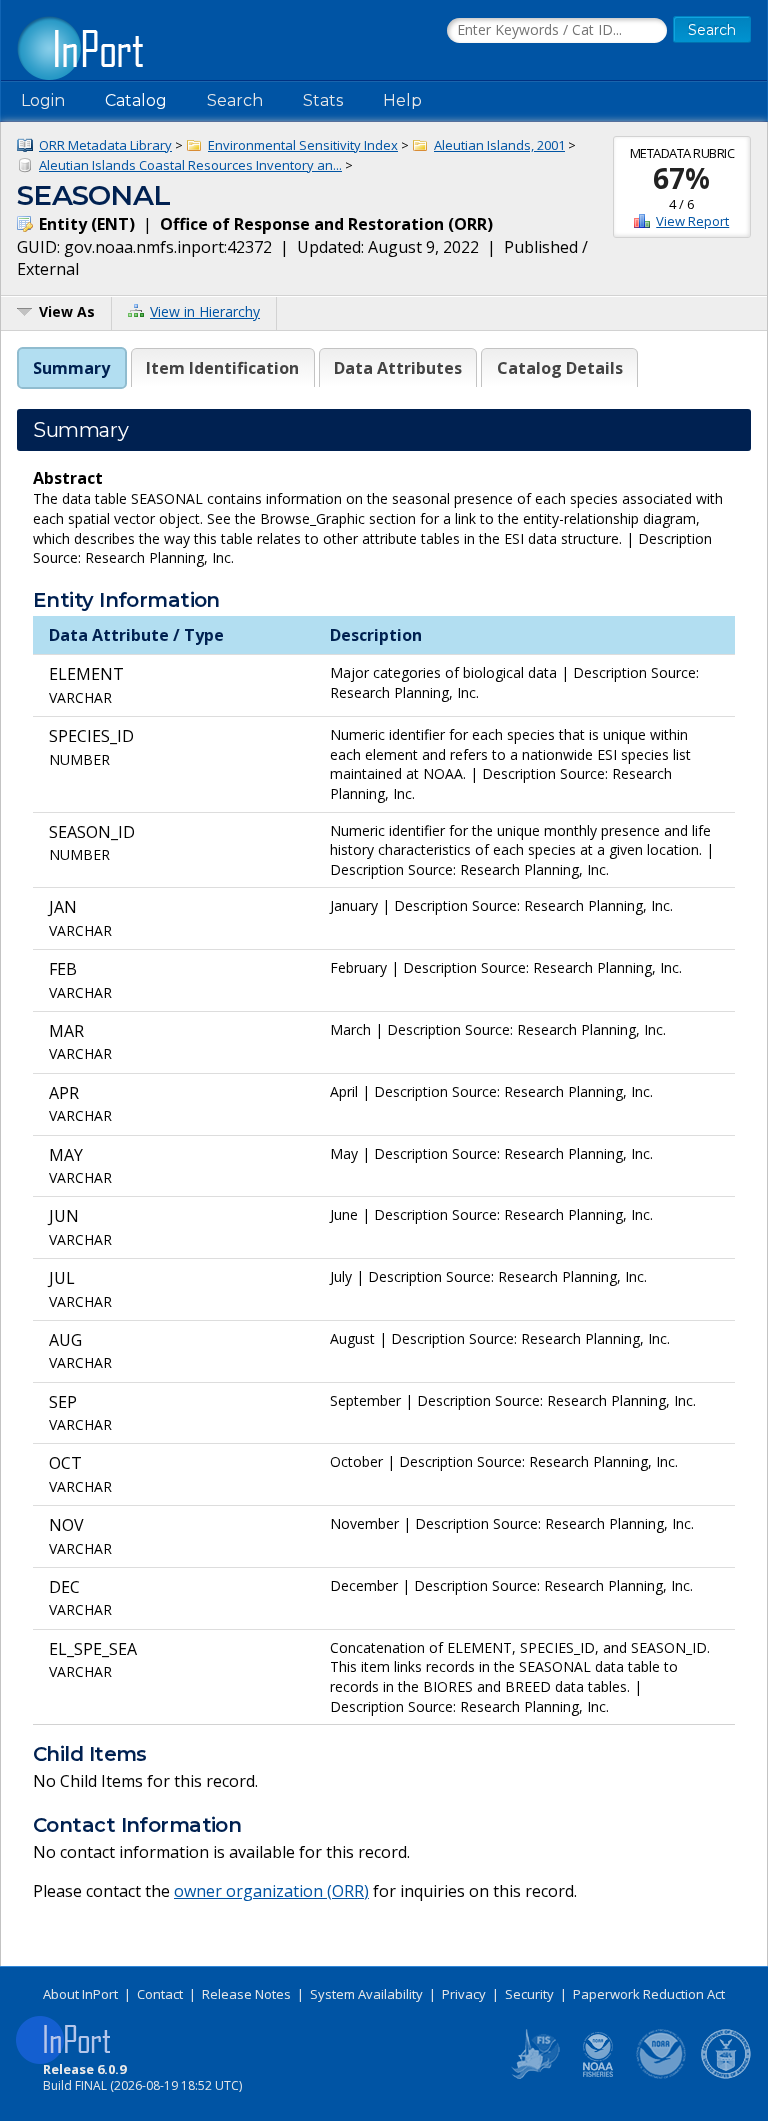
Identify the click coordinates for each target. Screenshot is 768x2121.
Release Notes (246, 1994)
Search (235, 100)
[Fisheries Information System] (534, 2075)
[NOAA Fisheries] (598, 2075)
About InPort (80, 1994)
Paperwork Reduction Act (649, 1994)
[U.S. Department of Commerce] (726, 2075)
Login (43, 100)
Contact (160, 1994)
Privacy (464, 1994)
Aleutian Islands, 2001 (499, 145)
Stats (323, 100)
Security (529, 1994)
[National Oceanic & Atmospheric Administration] (662, 2075)
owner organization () (271, 1891)
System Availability (366, 1994)
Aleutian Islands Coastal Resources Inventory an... (190, 165)
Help (402, 100)
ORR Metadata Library (105, 145)
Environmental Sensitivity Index (303, 145)
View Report (692, 221)
